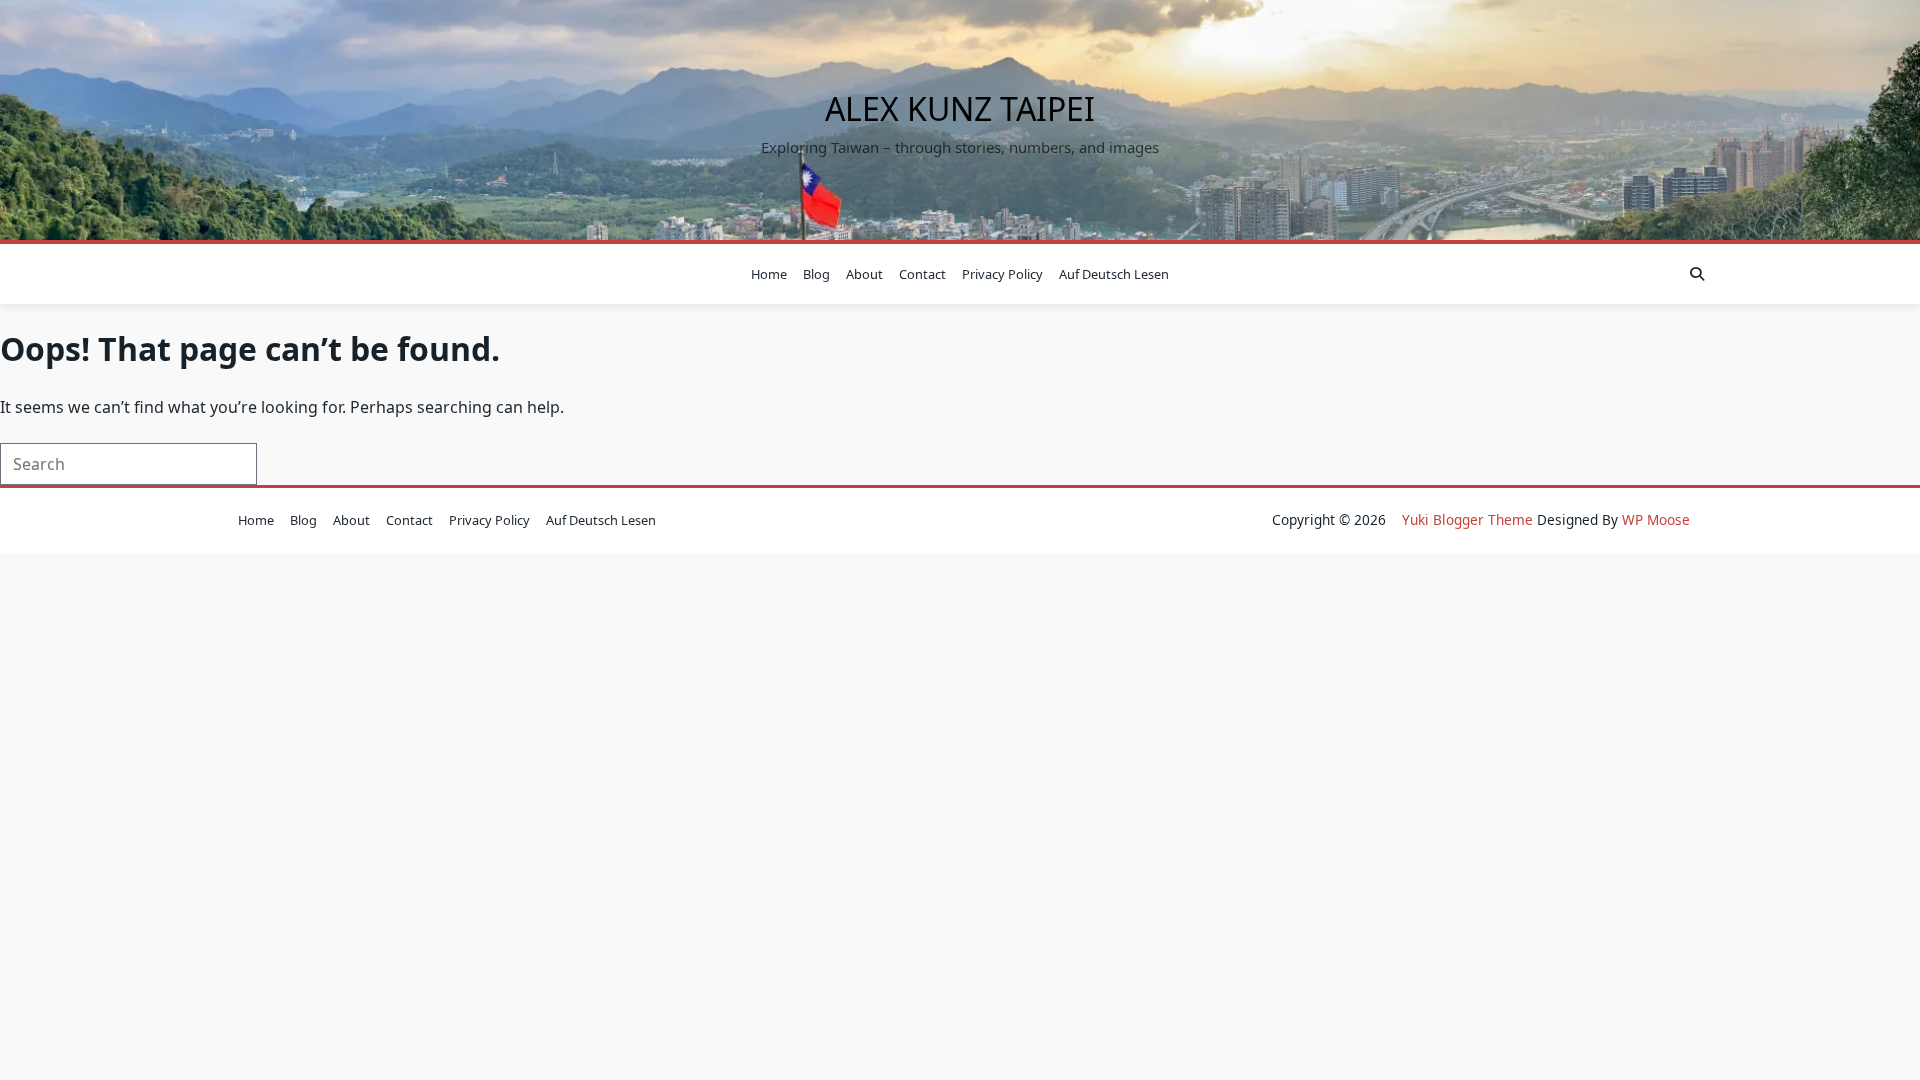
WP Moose (1656, 519)
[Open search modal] (1697, 274)
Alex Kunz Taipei (960, 108)
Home (769, 274)
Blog (816, 274)
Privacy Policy (1002, 274)
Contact (922, 274)
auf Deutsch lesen (1114, 274)
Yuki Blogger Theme (1467, 519)
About (864, 274)
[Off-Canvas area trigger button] (225, 274)
